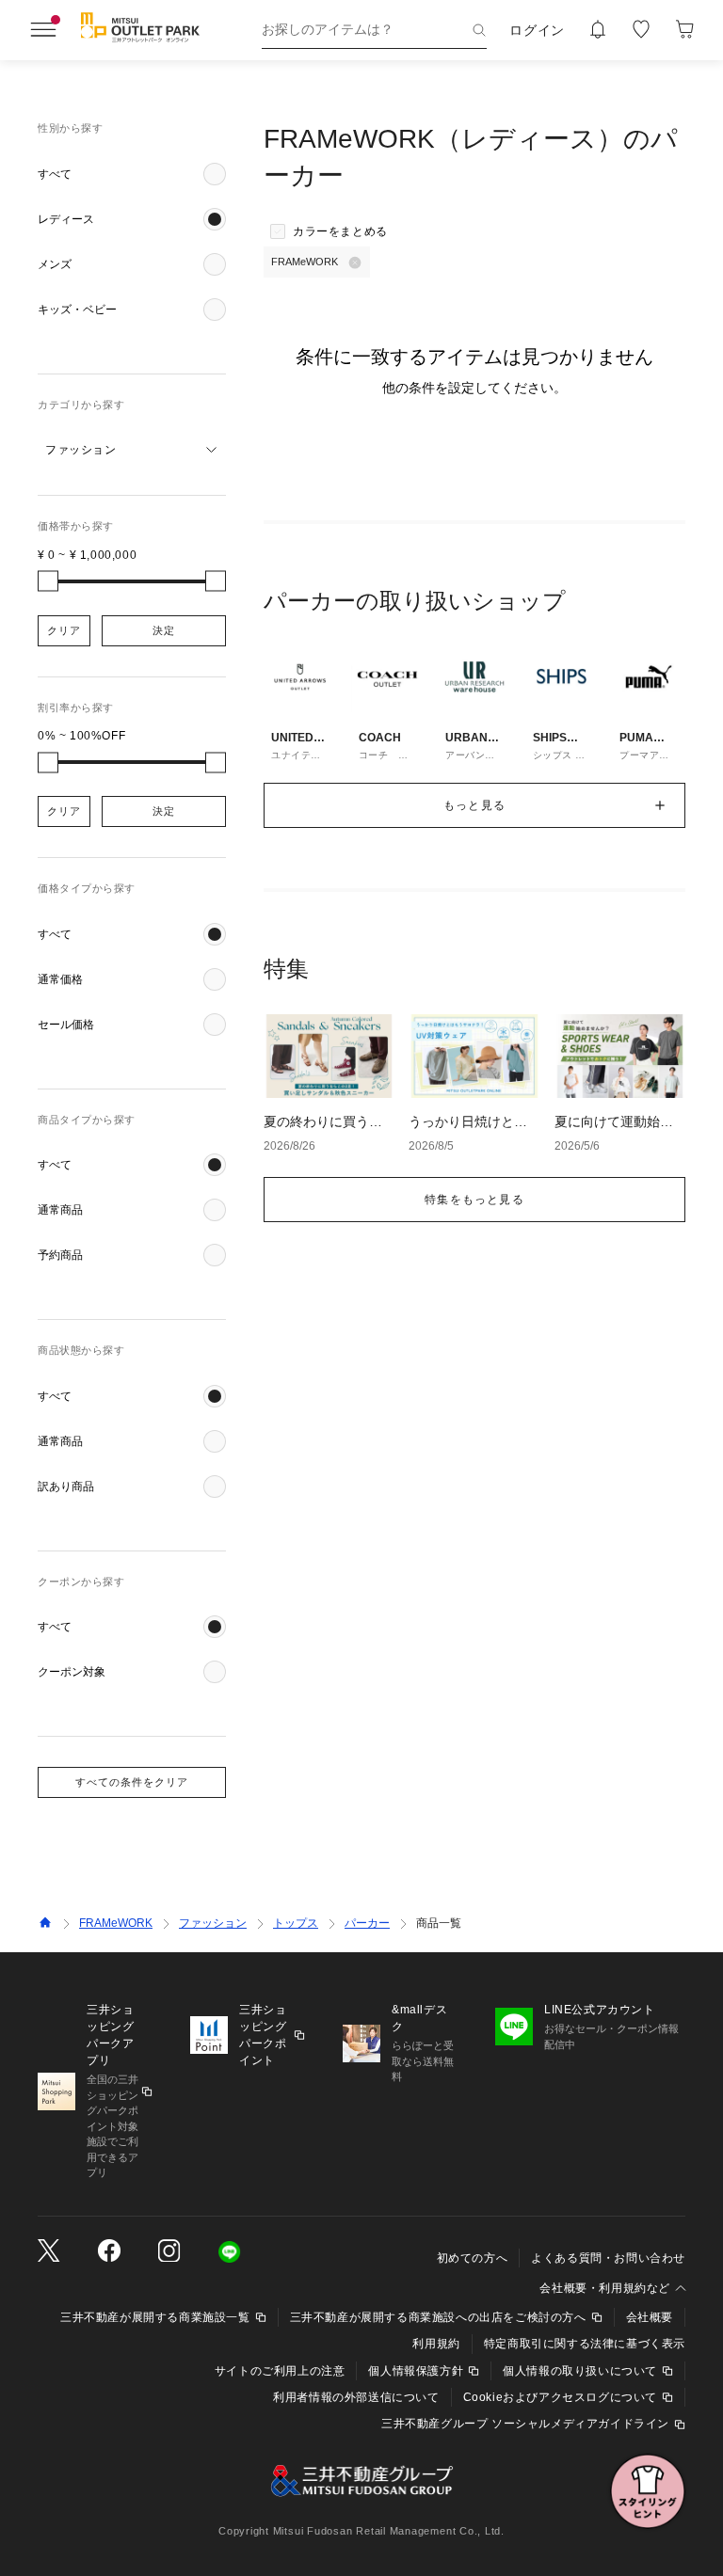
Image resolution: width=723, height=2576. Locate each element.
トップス (296, 1923)
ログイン (537, 30)
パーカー (367, 1923)
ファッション (213, 1923)
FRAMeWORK (116, 1923)
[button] (132, 174)
